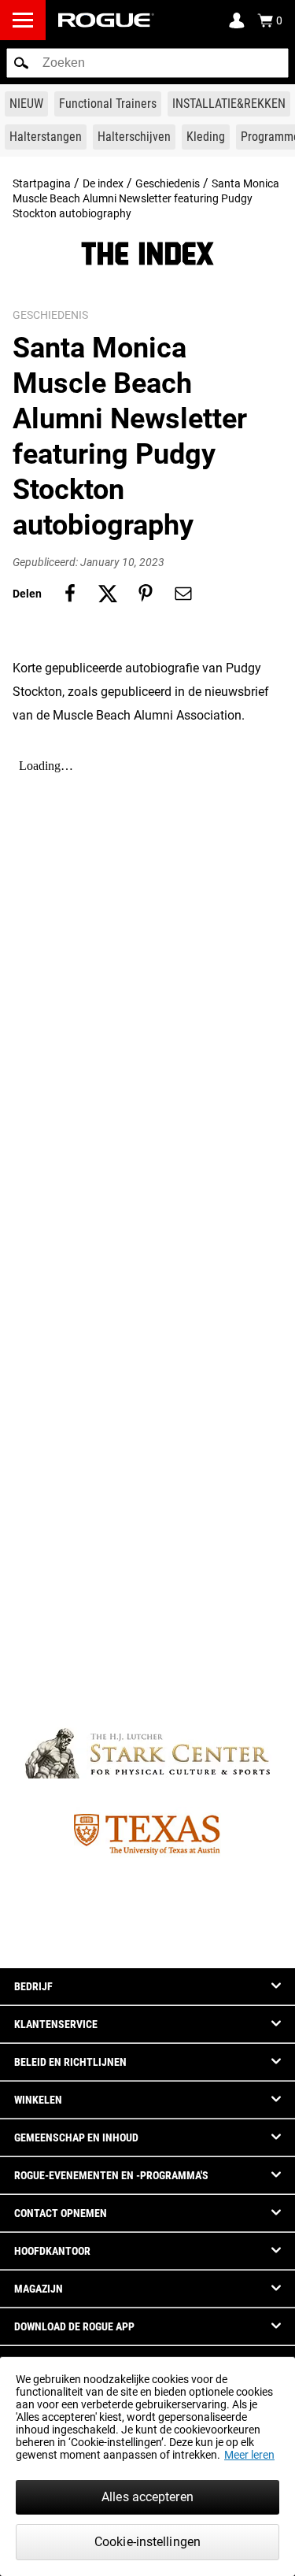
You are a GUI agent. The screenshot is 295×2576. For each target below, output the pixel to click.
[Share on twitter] (108, 594)
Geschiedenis (168, 183)
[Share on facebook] (70, 594)
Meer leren (249, 2455)
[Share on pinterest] (146, 594)
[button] (21, 63)
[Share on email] (183, 594)
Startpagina (42, 183)
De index (103, 183)
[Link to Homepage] (106, 20)
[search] (147, 63)
